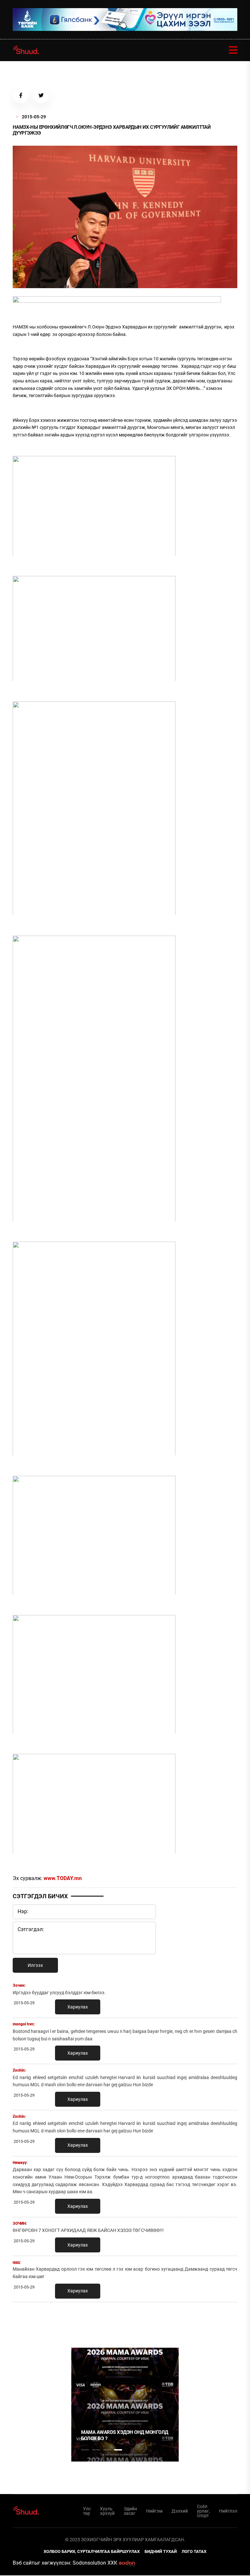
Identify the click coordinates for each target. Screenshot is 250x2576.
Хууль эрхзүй (107, 2511)
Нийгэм (154, 2511)
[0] (117, 301)
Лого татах (194, 2551)
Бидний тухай (161, 2551)
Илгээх (35, 1965)
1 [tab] (85, 2321)
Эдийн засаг (130, 2511)
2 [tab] (96, 2450)
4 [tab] (118, 2450)
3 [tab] (107, 2450)
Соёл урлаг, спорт (203, 2511)
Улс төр (87, 2511)
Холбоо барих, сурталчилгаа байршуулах (92, 2551)
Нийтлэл (228, 2511)
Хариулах (78, 2007)
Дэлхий (180, 2511)
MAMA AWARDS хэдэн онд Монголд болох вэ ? (125, 2436)
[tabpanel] (125, 2405)
